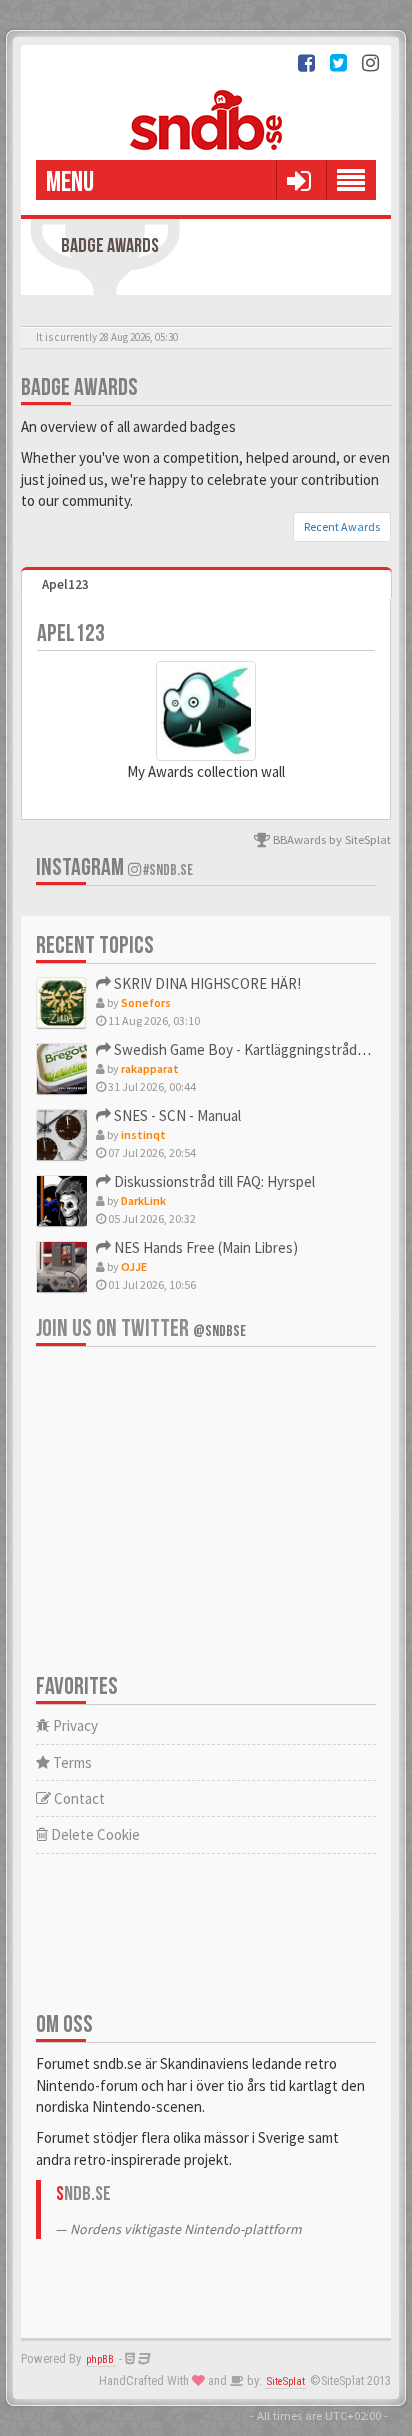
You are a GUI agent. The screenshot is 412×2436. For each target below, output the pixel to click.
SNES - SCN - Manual (176, 1115)
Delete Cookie (94, 1834)
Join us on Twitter (141, 1328)
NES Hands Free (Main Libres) (204, 1247)
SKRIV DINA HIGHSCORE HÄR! (206, 983)
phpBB (100, 2359)
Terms (71, 1762)
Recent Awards (342, 526)
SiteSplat (286, 2381)
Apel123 (65, 584)
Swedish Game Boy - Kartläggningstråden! (244, 1049)
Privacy (74, 1725)
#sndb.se (167, 870)
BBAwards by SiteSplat (330, 839)
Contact (78, 1798)
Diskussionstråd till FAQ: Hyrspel (213, 1181)
